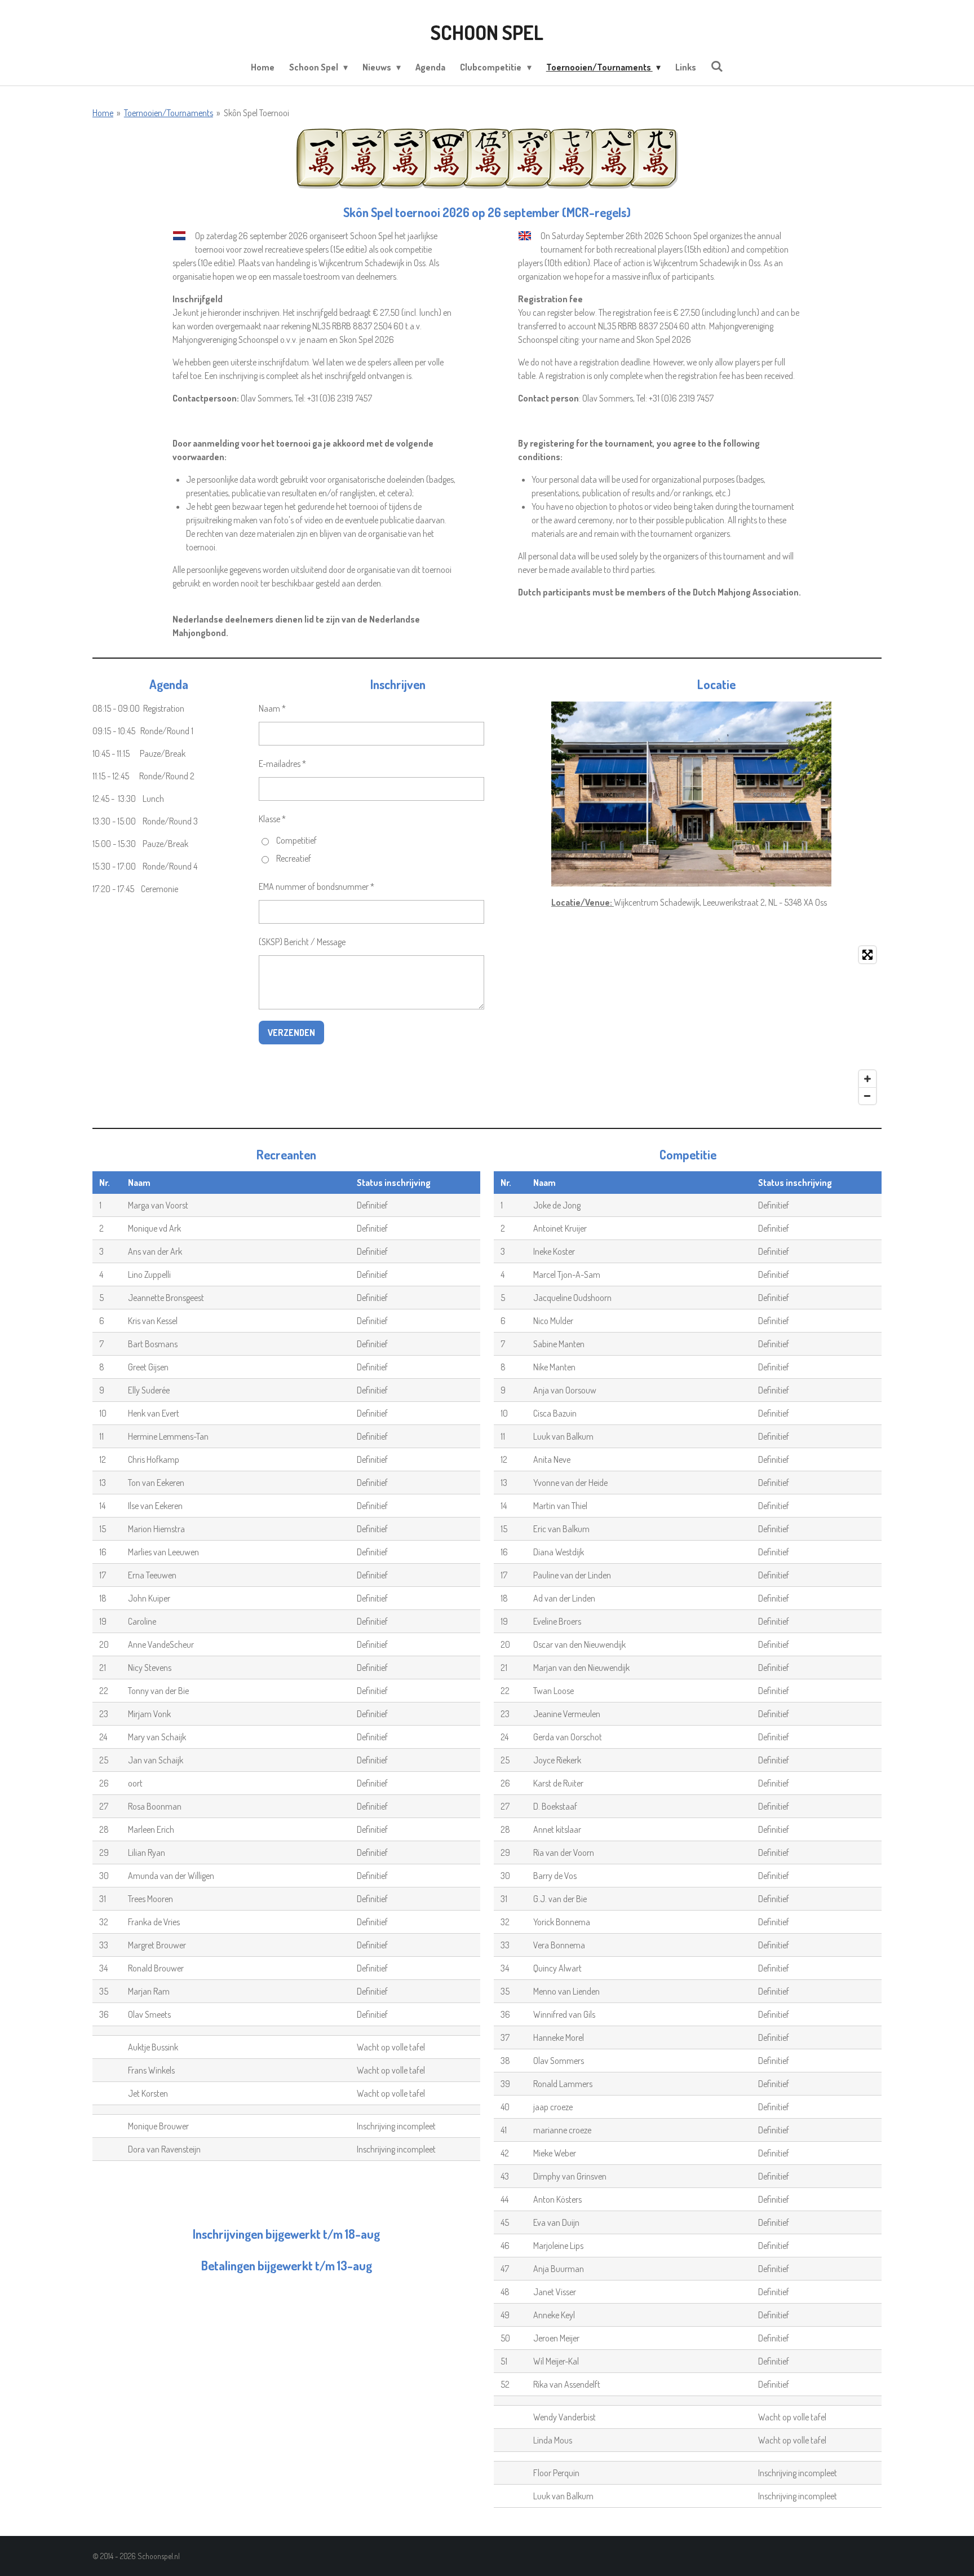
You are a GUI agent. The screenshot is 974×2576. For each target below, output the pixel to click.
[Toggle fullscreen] (867, 955)
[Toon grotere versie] (691, 794)
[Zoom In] (867, 1079)
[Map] (716, 1025)
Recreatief (294, 858)
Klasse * (272, 819)
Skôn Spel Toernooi (256, 113)
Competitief (296, 840)
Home (103, 113)
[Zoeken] (717, 66)
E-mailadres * (282, 764)
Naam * (272, 708)
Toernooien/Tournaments (169, 113)
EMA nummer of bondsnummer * (316, 886)
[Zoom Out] (867, 1096)
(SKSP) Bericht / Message (302, 942)
